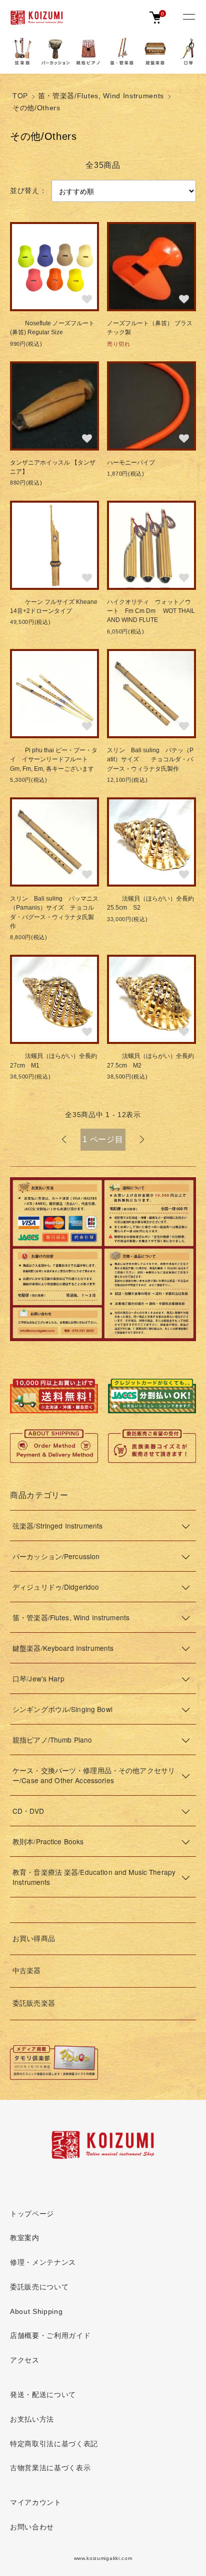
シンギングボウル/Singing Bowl (62, 1709)
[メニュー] (188, 18)
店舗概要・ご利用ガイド (50, 2336)
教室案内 (25, 2238)
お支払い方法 (32, 2419)
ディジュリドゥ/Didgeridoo (56, 1587)
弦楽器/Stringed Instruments (57, 1526)
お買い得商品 (34, 1939)
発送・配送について (43, 2395)
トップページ (32, 2214)
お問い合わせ (32, 2527)
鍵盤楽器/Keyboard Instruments (63, 1648)
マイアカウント (36, 2503)
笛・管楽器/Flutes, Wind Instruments (101, 96)
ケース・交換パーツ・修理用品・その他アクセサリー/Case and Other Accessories (94, 1775)
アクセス (25, 2360)
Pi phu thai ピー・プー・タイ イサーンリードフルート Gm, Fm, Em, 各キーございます (54, 760)
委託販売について (39, 2287)
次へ (142, 1140)
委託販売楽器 (34, 2003)
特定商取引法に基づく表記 (54, 2444)
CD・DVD (28, 1811)
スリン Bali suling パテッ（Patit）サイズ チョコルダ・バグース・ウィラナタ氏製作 (150, 760)
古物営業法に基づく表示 (50, 2468)
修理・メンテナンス (43, 2263)
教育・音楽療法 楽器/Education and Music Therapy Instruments (94, 1877)
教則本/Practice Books (48, 1841)
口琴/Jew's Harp (38, 1678)
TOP (20, 96)
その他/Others (36, 108)
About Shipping (36, 2312)
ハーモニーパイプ (131, 463)
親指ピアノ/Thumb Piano (52, 1740)
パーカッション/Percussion (56, 1556)
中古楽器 (27, 1971)
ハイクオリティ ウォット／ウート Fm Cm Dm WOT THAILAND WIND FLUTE (151, 611)
